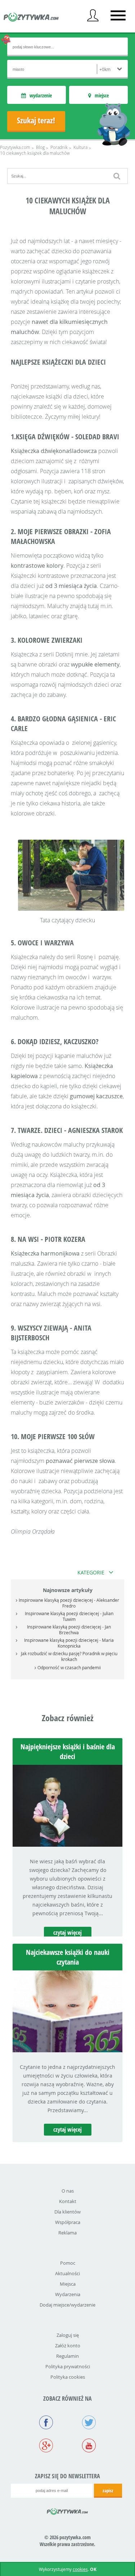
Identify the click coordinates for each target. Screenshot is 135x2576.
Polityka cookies (68, 2377)
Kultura (80, 147)
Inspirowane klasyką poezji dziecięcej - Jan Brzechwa (69, 1630)
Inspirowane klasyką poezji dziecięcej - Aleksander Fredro (69, 1603)
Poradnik (59, 147)
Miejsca (68, 2284)
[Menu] (118, 16)
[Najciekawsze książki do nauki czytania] (67, 2050)
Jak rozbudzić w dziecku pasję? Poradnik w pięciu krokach (69, 1656)
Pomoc (68, 2263)
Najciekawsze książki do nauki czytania (68, 1957)
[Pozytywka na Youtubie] (89, 2446)
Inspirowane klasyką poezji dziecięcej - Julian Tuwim (69, 1616)
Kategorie (91, 1572)
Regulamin (67, 2356)
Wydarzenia (68, 2294)
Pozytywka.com (15, 147)
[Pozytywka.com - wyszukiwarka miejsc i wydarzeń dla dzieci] (31, 18)
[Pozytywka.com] (67, 2510)
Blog (40, 147)
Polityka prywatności (68, 2366)
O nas (68, 2191)
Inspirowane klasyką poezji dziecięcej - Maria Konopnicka (69, 1643)
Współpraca (68, 2222)
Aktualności (67, 2273)
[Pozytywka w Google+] (46, 2446)
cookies (80, 2569)
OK (93, 2569)
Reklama (67, 2233)
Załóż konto (68, 2346)
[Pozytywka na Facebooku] (46, 2423)
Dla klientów (67, 2212)
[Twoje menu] (93, 16)
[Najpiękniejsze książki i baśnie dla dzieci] (67, 1845)
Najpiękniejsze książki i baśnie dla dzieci (68, 1751)
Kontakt (68, 2201)
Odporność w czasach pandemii (69, 1667)
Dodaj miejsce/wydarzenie (67, 2305)
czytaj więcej (67, 1933)
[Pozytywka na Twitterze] (89, 2423)
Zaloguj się (68, 2335)
